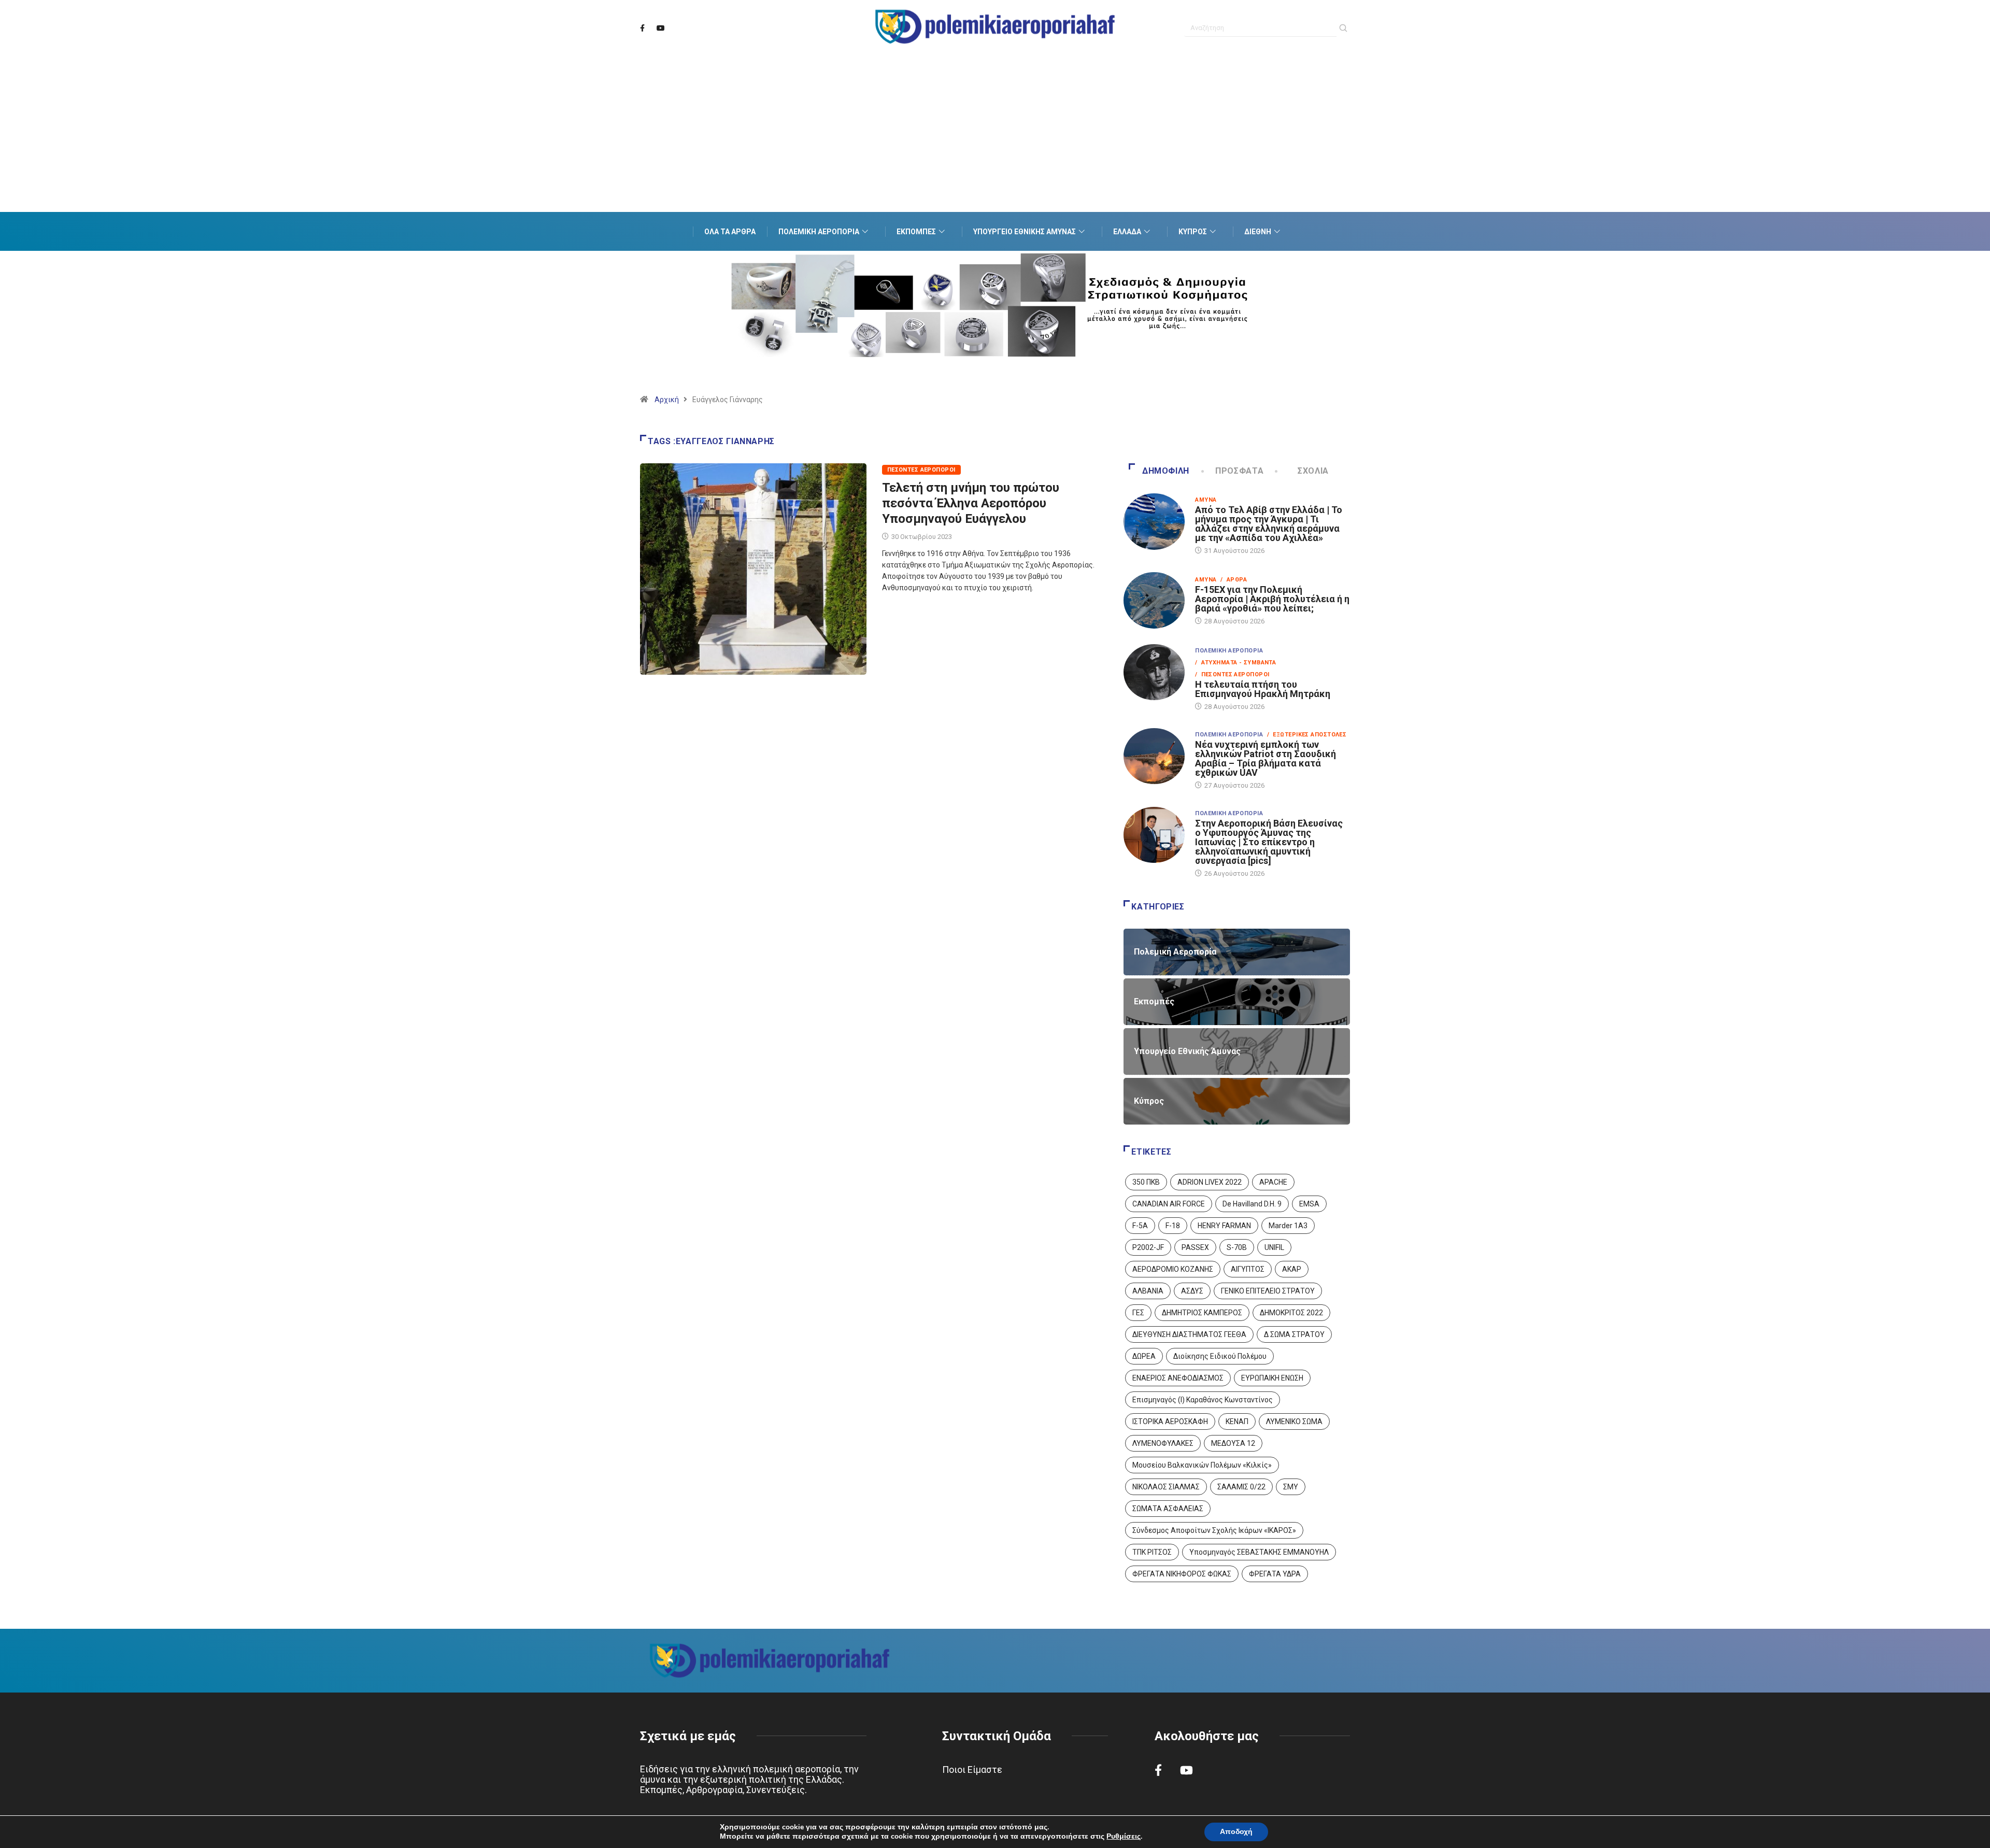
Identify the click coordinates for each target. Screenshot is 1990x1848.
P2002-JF (1148, 1247)
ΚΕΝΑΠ (1237, 1421)
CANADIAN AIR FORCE (1169, 1204)
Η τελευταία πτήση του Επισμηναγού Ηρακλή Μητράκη (1263, 689)
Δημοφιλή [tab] (1166, 471)
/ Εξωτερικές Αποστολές (1307, 735)
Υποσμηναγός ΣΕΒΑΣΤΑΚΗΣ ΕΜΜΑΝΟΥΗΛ (1259, 1552)
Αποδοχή (1236, 1832)
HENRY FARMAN (1224, 1226)
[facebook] (642, 29)
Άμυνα (1206, 500)
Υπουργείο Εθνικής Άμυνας (1025, 232)
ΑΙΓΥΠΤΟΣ (1248, 1269)
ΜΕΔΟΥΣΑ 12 (1233, 1443)
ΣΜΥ (1291, 1487)
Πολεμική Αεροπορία (819, 232)
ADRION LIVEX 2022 (1210, 1182)
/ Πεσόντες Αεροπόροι (1232, 674)
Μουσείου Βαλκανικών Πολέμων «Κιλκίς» (1202, 1465)
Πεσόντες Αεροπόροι (921, 470)
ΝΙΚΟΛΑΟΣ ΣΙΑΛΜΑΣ (1166, 1487)
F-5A (1140, 1226)
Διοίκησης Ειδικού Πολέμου (1220, 1356)
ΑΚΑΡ (1292, 1269)
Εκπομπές (916, 232)
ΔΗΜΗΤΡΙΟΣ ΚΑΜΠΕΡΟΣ (1202, 1313)
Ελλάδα (1127, 232)
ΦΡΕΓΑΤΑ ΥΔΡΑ (1275, 1574)
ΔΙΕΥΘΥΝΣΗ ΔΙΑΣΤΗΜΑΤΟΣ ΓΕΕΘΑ (1189, 1334)
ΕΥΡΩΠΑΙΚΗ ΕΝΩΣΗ (1272, 1378)
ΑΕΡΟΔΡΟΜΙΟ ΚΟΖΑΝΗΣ (1173, 1269)
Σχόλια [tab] (1313, 471)
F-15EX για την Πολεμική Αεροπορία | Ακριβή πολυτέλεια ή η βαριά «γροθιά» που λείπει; (1272, 599)
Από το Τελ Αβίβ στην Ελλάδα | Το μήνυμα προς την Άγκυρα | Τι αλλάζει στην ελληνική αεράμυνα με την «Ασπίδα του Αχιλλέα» (1269, 524)
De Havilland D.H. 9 (1252, 1204)
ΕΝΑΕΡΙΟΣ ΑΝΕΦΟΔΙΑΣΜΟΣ (1178, 1378)
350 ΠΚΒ (1146, 1182)
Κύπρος (1193, 232)
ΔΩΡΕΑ (1144, 1356)
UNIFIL (1274, 1247)
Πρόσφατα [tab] (1239, 471)
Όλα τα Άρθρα (730, 232)
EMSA (1309, 1204)
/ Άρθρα (1234, 580)
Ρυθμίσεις (1124, 1837)
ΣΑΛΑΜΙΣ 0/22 (1241, 1487)
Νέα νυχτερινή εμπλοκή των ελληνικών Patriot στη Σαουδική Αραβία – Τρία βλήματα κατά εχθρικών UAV (1266, 758)
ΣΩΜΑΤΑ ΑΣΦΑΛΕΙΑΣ (1168, 1509)
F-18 (1173, 1226)
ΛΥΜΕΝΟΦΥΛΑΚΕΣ (1163, 1443)
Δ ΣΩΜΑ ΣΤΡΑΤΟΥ (1294, 1334)
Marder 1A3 (1288, 1226)
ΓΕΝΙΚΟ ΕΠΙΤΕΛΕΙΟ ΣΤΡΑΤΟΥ (1268, 1291)
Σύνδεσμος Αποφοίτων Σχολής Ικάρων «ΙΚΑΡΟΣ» (1214, 1530)
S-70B (1237, 1247)
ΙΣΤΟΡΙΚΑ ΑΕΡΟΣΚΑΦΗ (1170, 1421)
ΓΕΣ (1138, 1313)
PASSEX (1195, 1247)
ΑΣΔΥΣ (1192, 1291)
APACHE (1273, 1182)
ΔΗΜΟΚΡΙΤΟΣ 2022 (1291, 1313)
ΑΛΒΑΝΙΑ (1148, 1291)
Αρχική (667, 400)
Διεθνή (1258, 232)
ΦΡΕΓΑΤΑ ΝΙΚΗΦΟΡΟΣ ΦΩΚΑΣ (1182, 1574)
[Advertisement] (995, 145)
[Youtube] (661, 29)
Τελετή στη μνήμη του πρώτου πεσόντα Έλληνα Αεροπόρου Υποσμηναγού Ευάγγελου (971, 503)
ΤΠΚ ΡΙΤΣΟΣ (1152, 1552)
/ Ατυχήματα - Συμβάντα (1235, 663)
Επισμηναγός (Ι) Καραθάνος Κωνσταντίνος (1203, 1400)
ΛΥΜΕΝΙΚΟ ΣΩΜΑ (1294, 1421)
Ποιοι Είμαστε (972, 1769)
